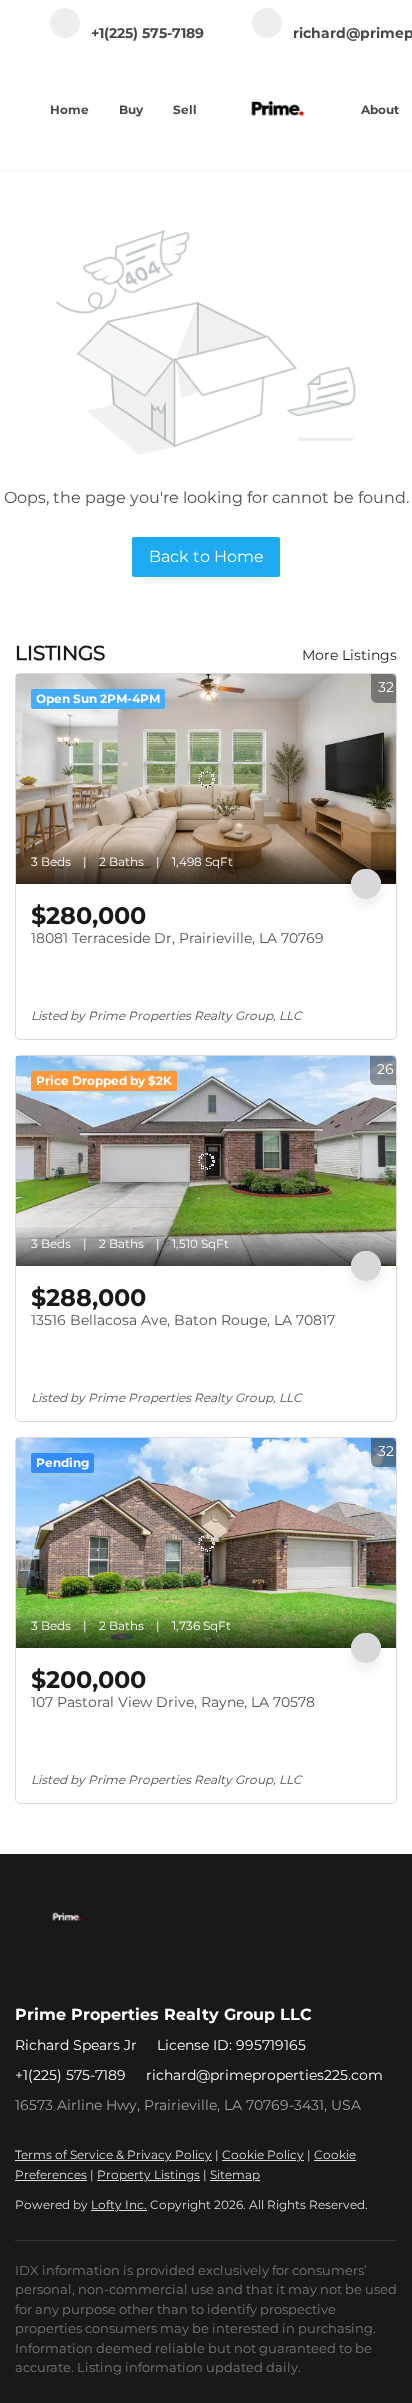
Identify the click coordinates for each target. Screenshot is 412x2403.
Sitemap (235, 2174)
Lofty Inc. (119, 2204)
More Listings (349, 655)
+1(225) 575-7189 (70, 2075)
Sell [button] (185, 109)
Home (69, 109)
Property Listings (148, 2174)
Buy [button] (131, 109)
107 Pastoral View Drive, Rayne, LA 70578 (173, 1702)
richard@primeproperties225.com (264, 2075)
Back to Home (206, 556)
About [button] (380, 109)
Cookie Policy (263, 2154)
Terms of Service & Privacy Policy (113, 2154)
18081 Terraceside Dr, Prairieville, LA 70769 (177, 938)
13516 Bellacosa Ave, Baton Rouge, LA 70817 (183, 1320)
